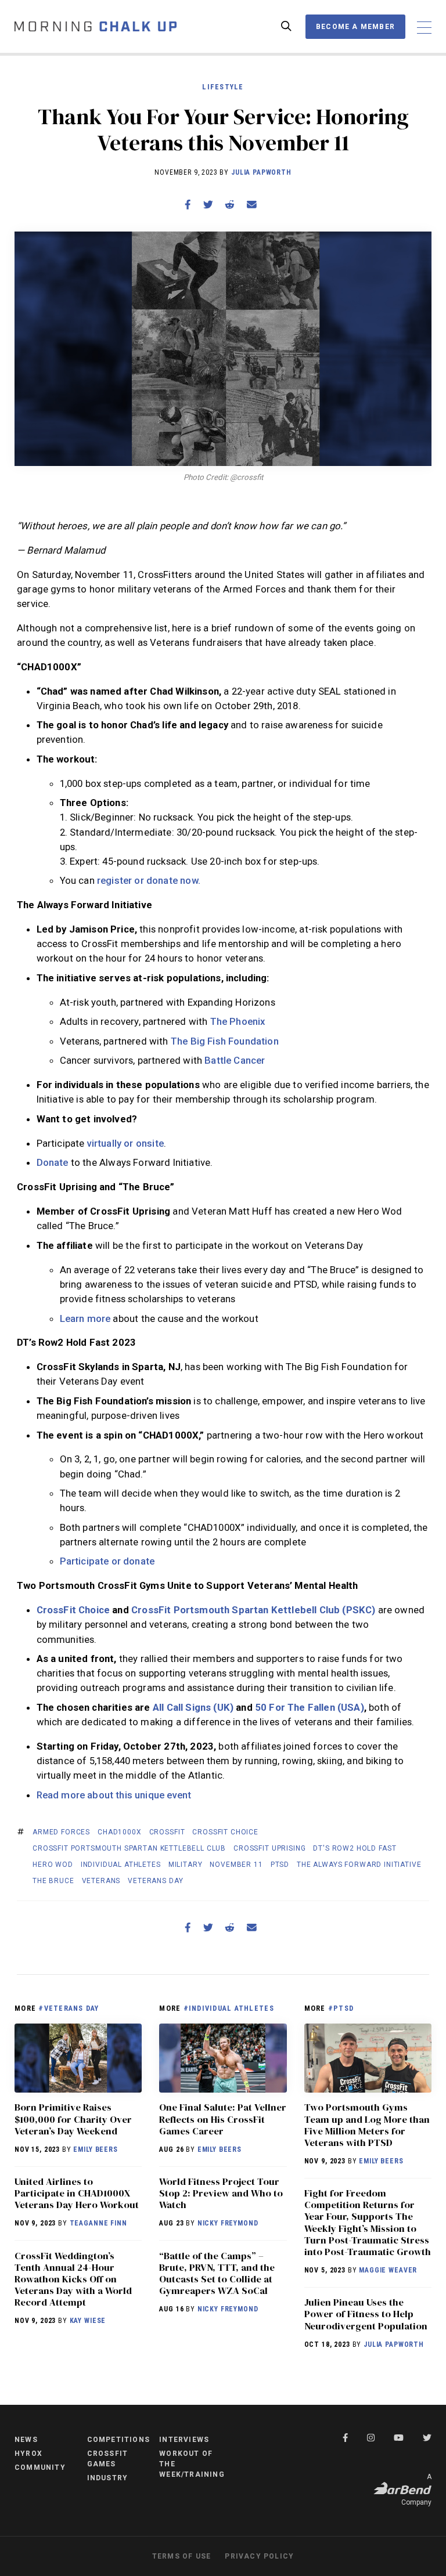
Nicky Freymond (228, 2223)
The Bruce (53, 1881)
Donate (54, 1162)
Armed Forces (61, 1832)
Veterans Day (155, 1881)
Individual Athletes (121, 1865)
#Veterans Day (69, 2008)
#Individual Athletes (229, 2008)
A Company (416, 2490)
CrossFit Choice (225, 1832)
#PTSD (341, 2008)
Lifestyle (223, 87)
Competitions (118, 2440)
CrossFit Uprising (269, 1848)
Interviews (184, 2440)
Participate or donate (107, 1561)
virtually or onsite (125, 1143)
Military (186, 1865)
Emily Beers (95, 2149)
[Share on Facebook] (188, 205)
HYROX (28, 2454)
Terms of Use (181, 2556)
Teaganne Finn (98, 2223)
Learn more (85, 1318)
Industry (108, 2478)
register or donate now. (149, 880)
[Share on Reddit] (230, 205)
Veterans (101, 1881)
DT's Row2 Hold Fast (355, 1848)
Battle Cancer (235, 1060)
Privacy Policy (259, 2556)
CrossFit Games (108, 2459)
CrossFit (167, 1832)
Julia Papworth (261, 172)
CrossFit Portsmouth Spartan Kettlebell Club (129, 1848)
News (26, 2440)
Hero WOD (53, 1865)
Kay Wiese (88, 2321)
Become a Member (355, 27)
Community (40, 2467)
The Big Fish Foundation (225, 1041)
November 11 (236, 1865)
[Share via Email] (251, 205)
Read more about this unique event (114, 1795)
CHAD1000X (120, 1832)
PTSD (280, 1865)
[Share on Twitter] (208, 205)
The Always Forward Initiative (359, 1865)
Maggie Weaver (388, 2270)
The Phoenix (238, 1021)
